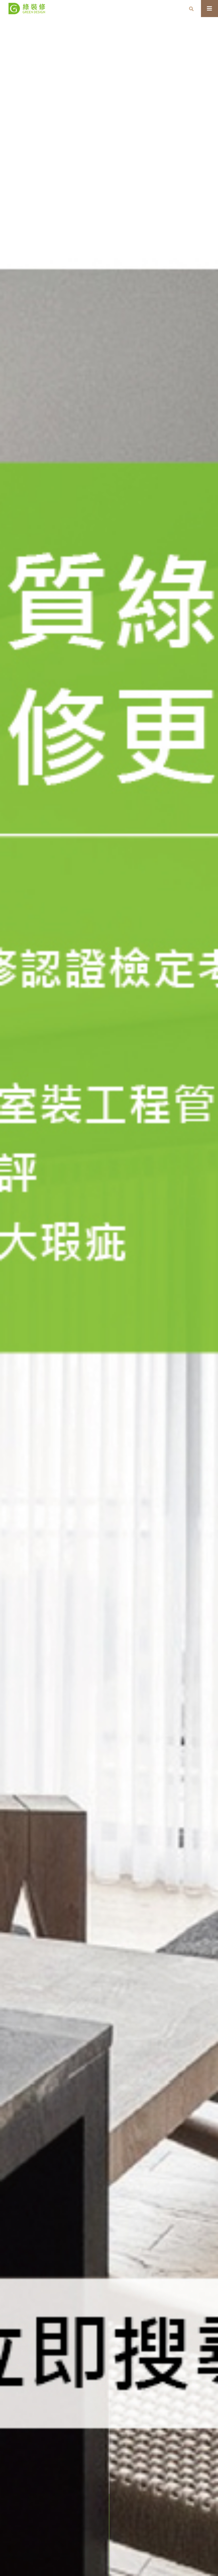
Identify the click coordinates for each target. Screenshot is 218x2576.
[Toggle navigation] (209, 9)
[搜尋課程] (191, 9)
